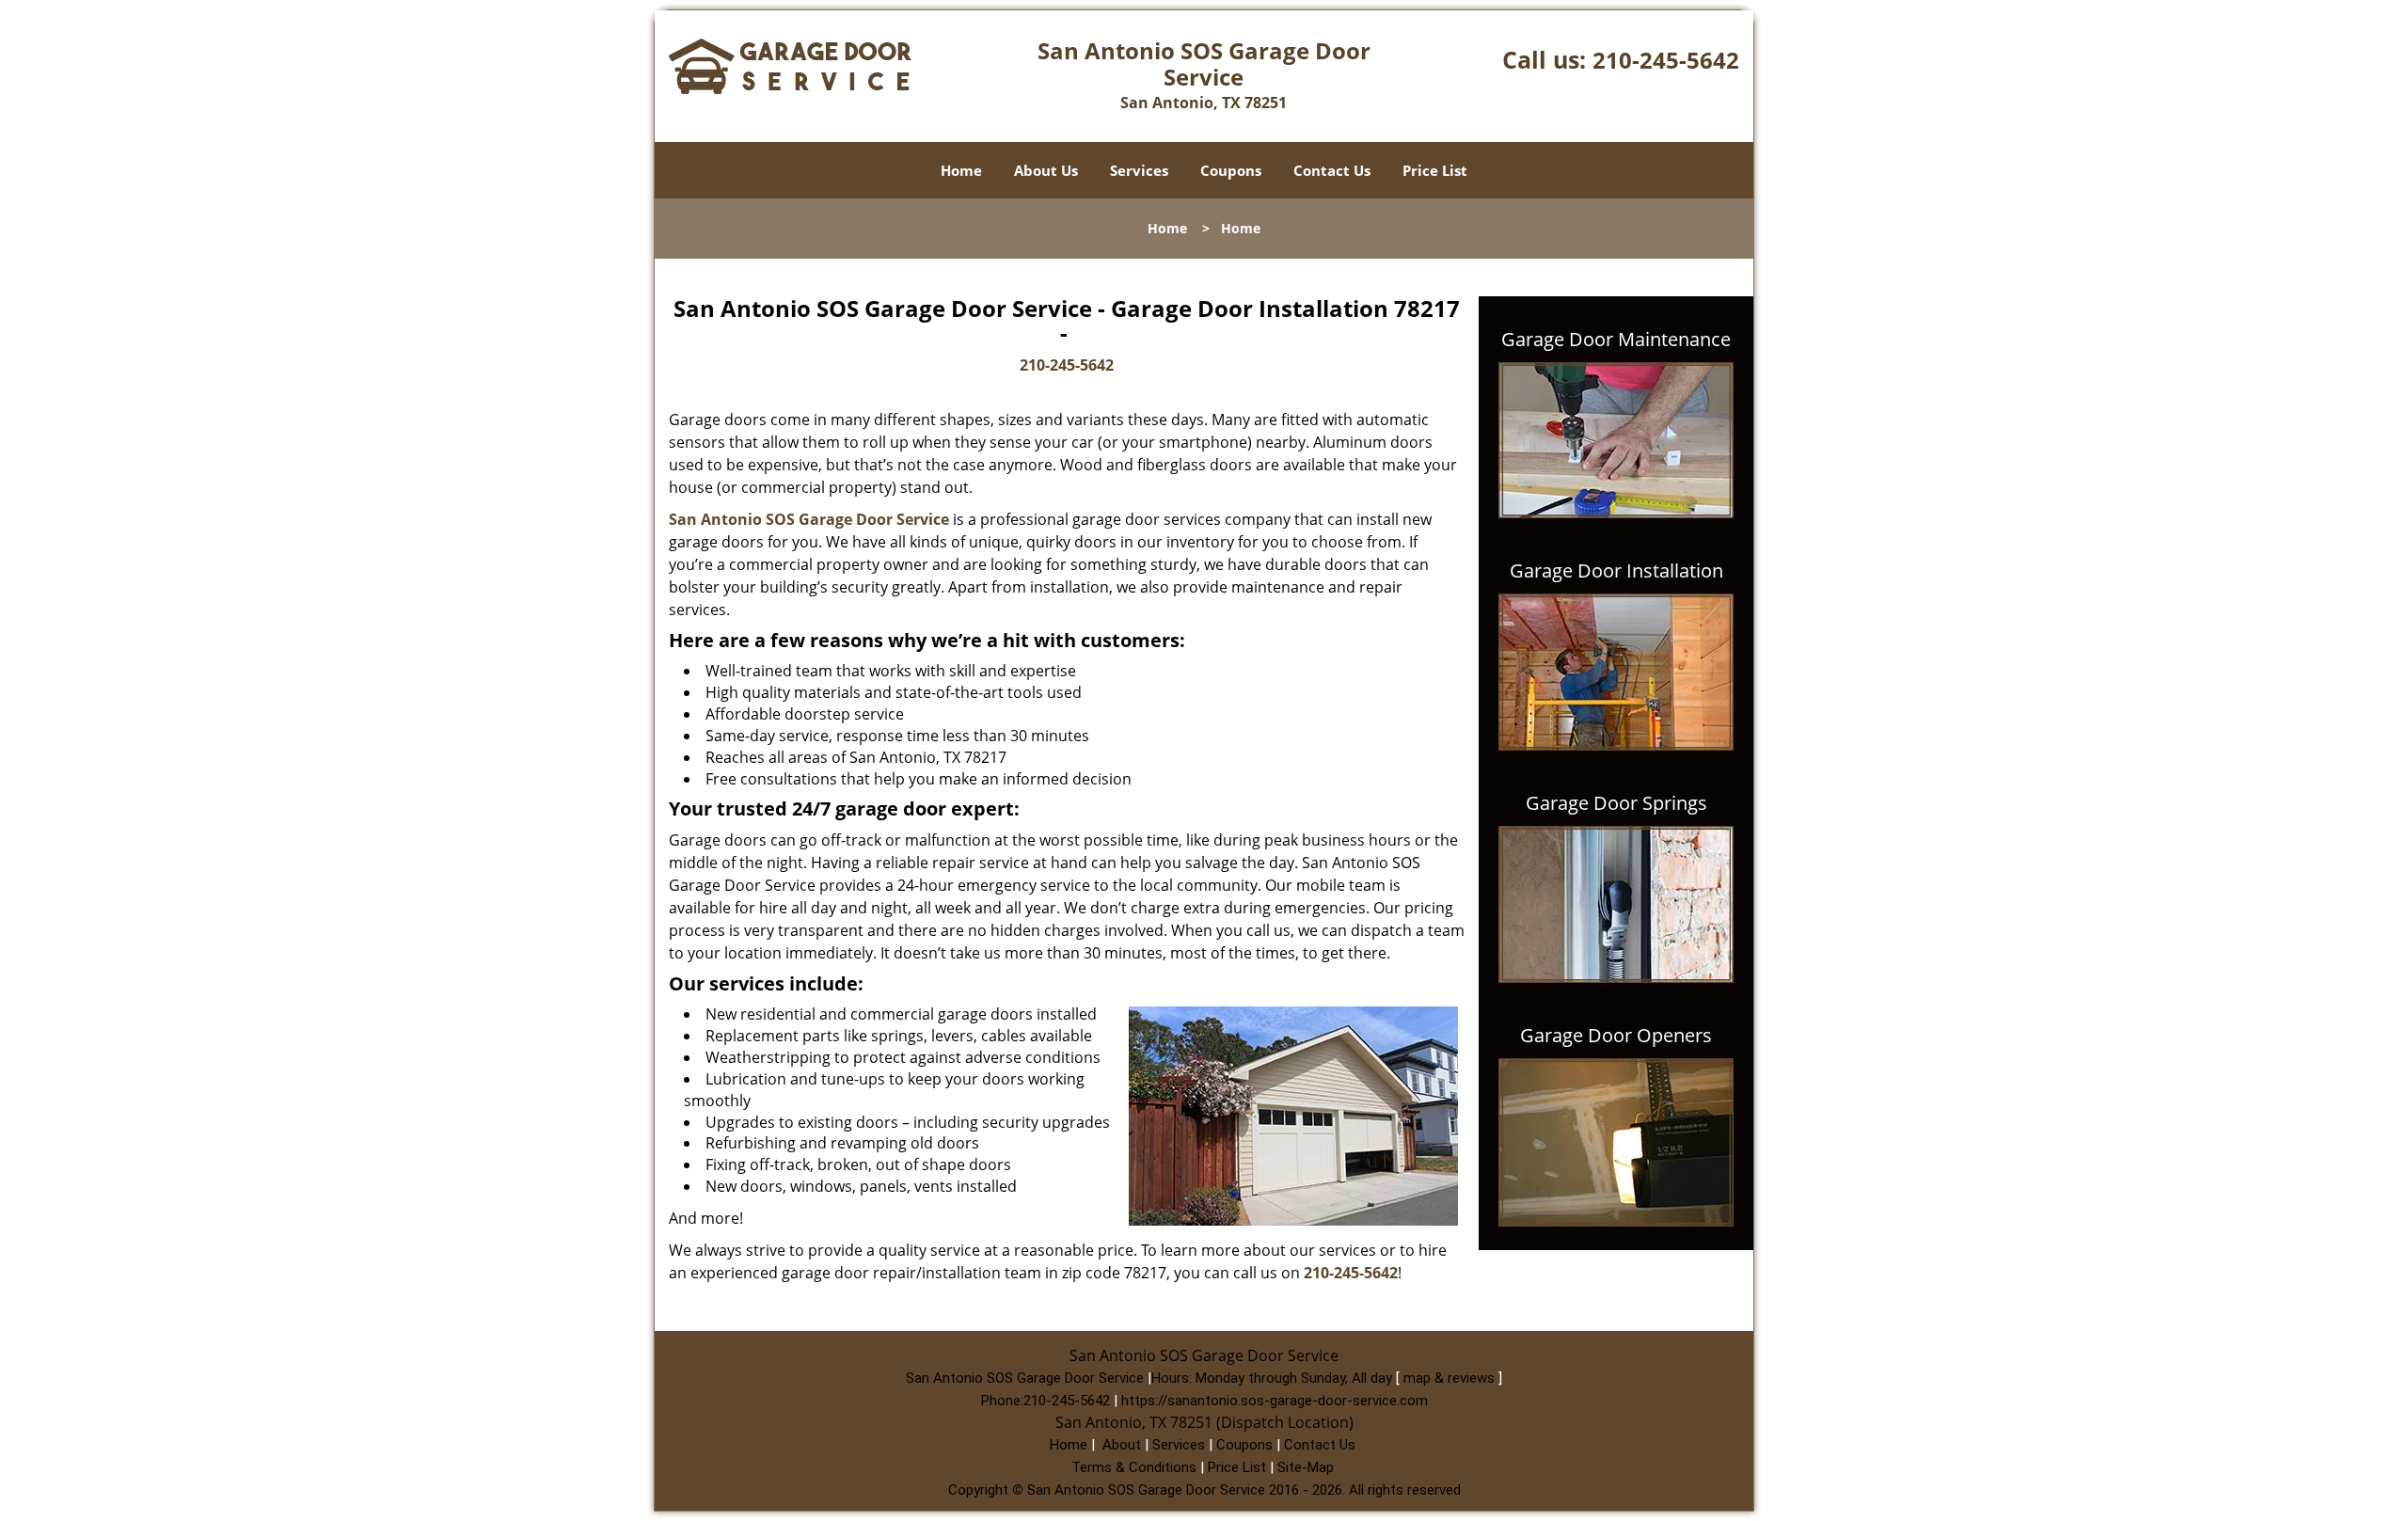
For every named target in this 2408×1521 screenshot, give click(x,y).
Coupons (1231, 170)
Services (1139, 170)
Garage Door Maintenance (1616, 340)
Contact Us (1332, 170)
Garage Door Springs (1616, 803)
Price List (1435, 170)
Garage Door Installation (1616, 571)
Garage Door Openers (1616, 1036)
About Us (1046, 170)
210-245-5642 (1666, 60)
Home (961, 170)
